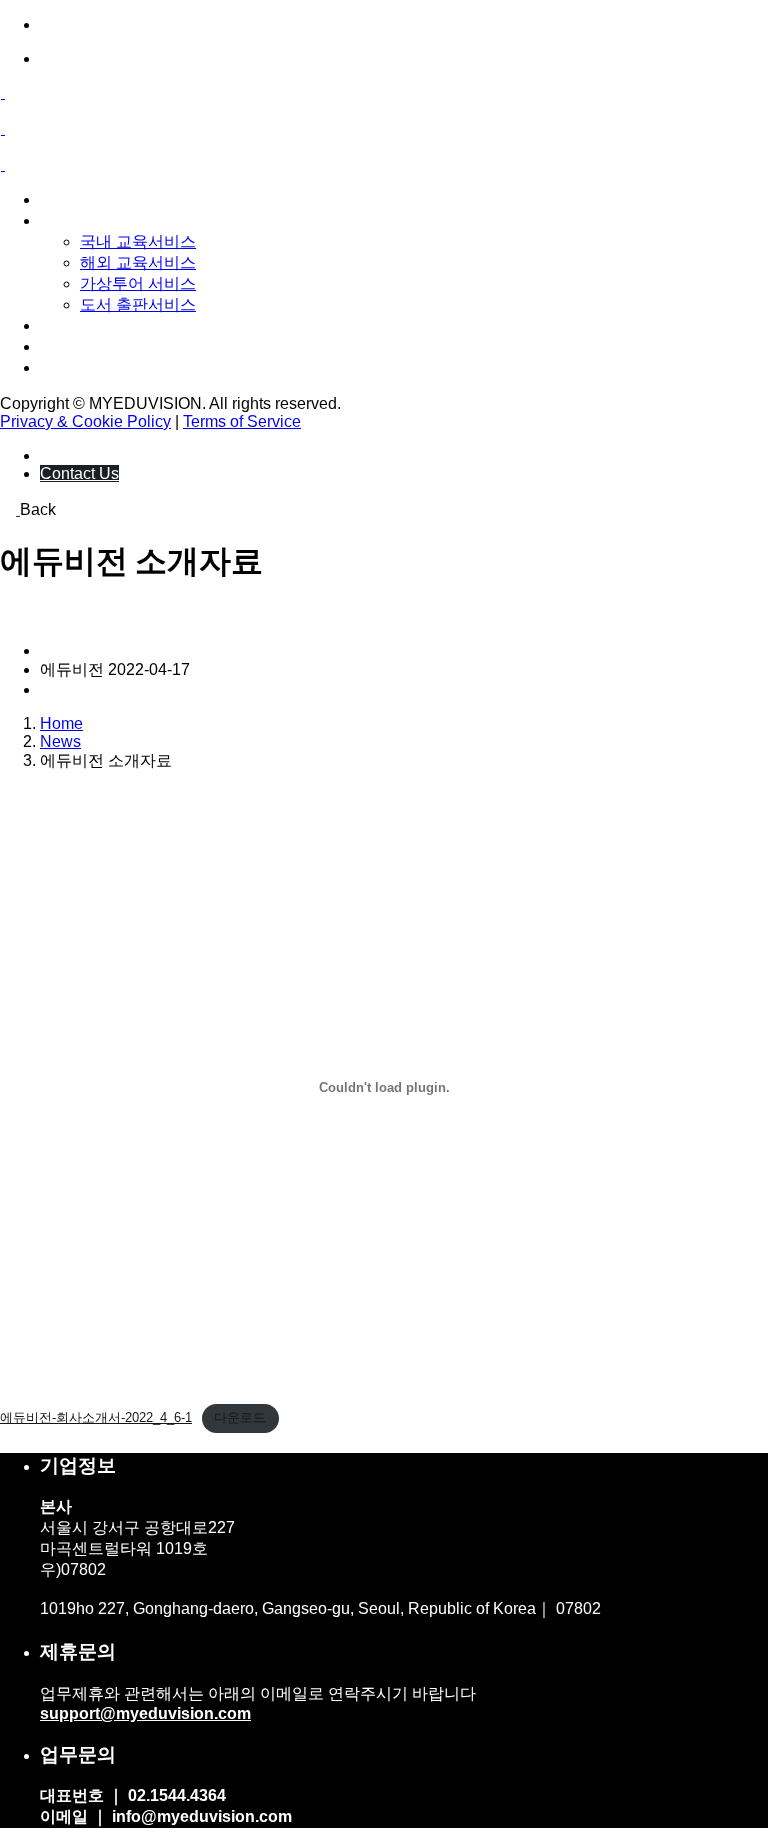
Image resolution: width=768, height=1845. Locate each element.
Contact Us (79, 473)
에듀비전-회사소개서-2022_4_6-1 (96, 1417)
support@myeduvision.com (145, 1713)
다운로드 (240, 1417)
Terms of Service (242, 421)
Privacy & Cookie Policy (85, 421)
